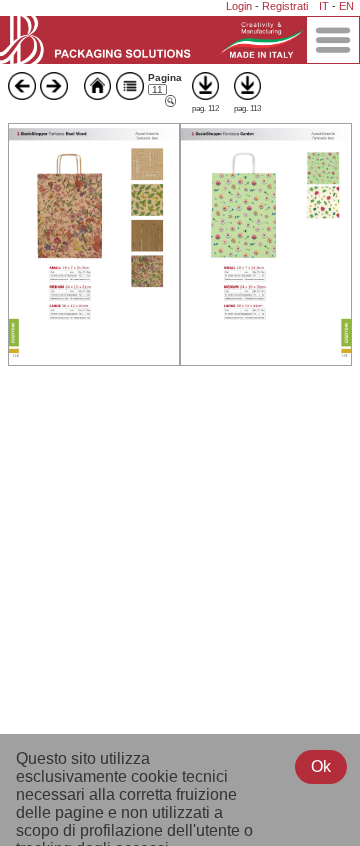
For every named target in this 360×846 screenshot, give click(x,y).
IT (324, 6)
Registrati (285, 6)
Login (239, 6)
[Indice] (130, 94)
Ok (321, 766)
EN (346, 6)
